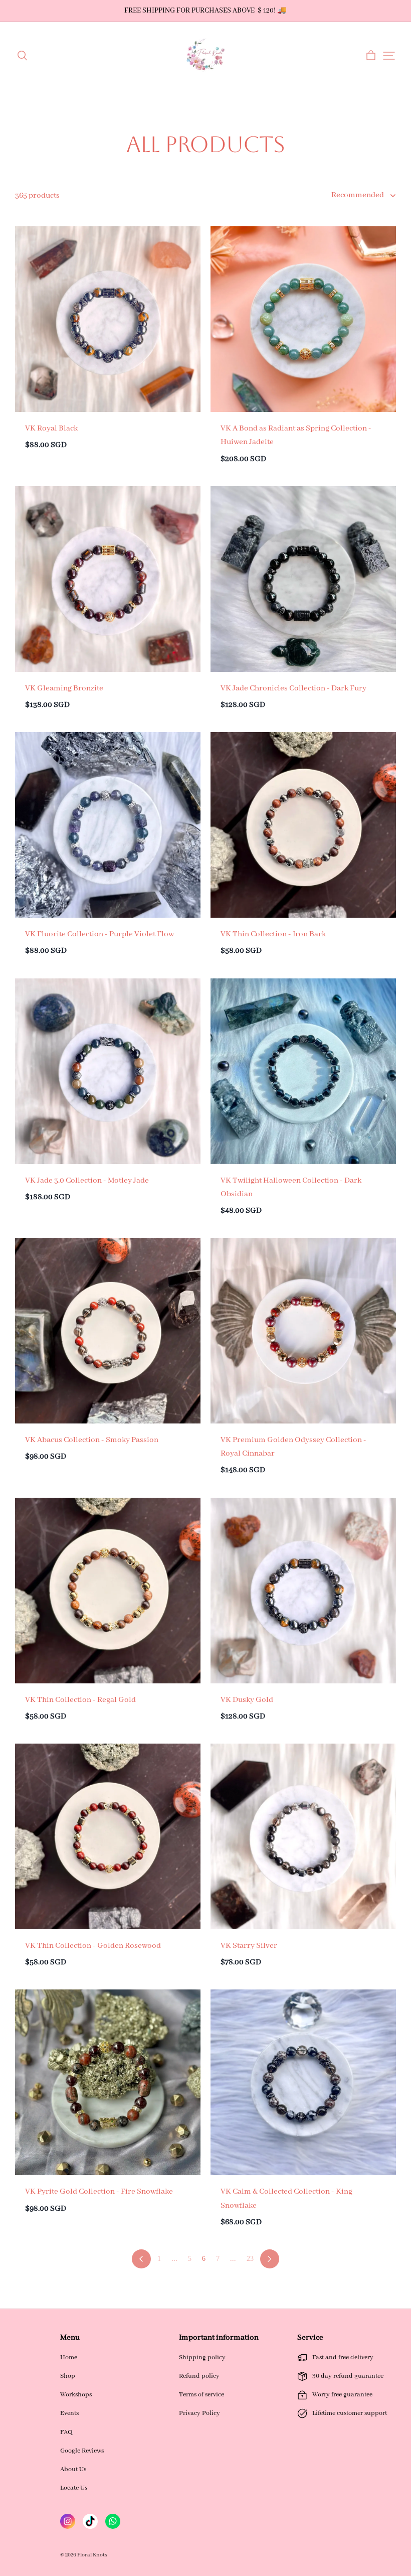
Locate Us (74, 2488)
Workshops (76, 2395)
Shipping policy (202, 2357)
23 (250, 2259)
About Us (73, 2469)
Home (69, 2357)
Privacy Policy (199, 2413)
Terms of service (201, 2395)
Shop (68, 2376)
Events (69, 2413)
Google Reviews (82, 2451)
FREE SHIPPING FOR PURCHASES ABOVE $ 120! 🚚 (205, 11)
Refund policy (199, 2376)
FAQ (66, 2432)
